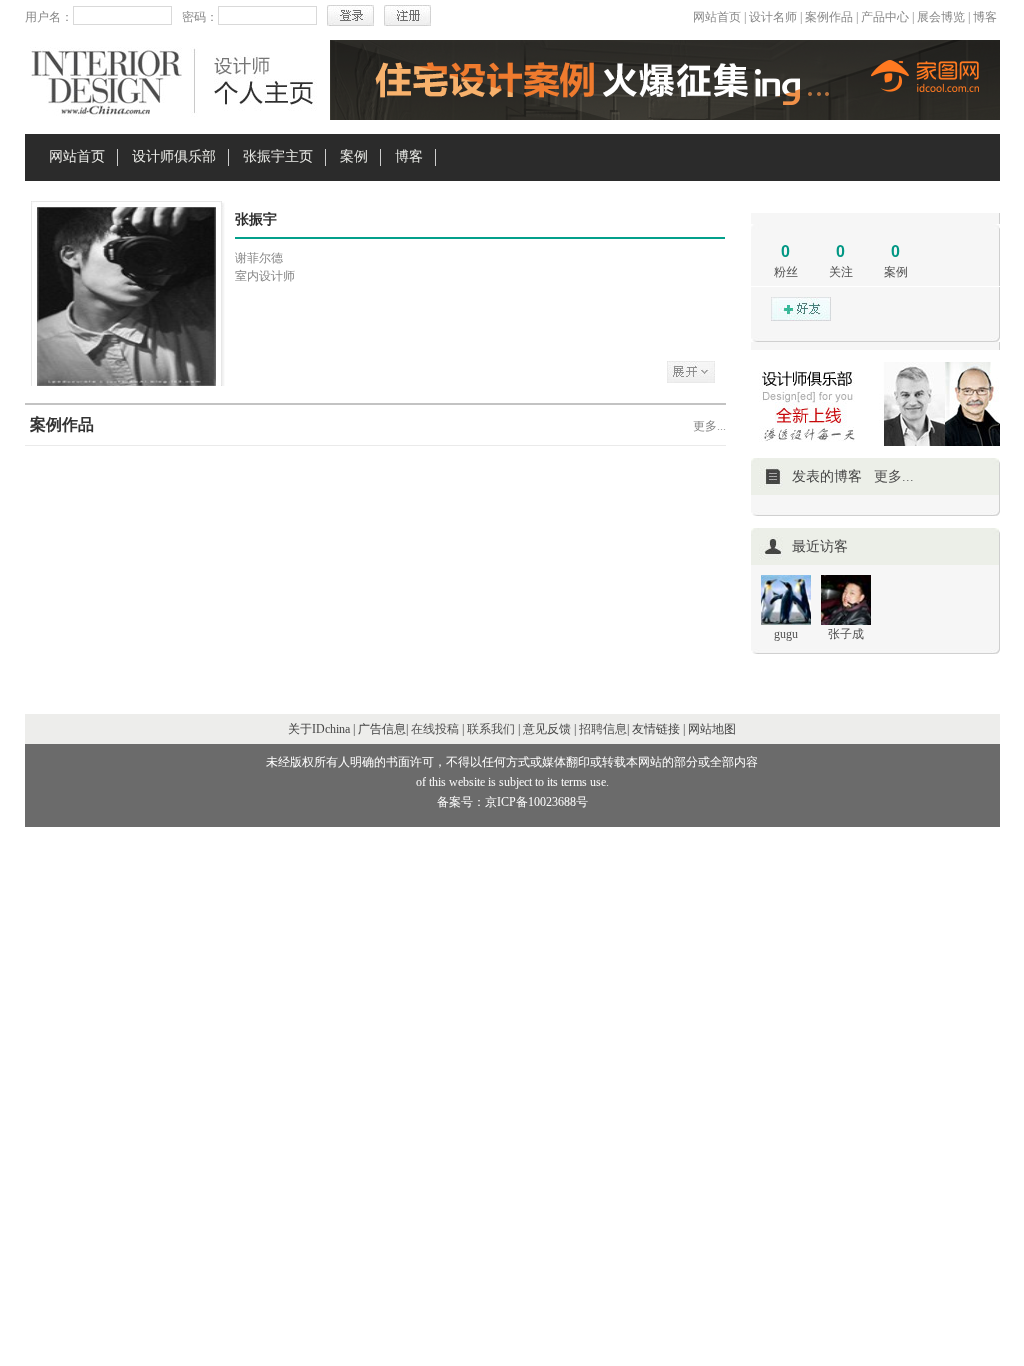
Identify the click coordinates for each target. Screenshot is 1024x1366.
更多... (709, 426)
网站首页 (717, 17)
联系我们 (491, 729)
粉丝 (786, 272)
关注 (841, 272)
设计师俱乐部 (174, 156)
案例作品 (829, 17)
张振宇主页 (278, 156)
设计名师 (773, 17)
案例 (354, 156)
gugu (786, 634)
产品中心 (885, 17)
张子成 (846, 634)
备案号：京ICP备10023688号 (512, 802)
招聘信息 (603, 729)
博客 (985, 17)
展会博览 (941, 17)
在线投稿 (435, 729)
